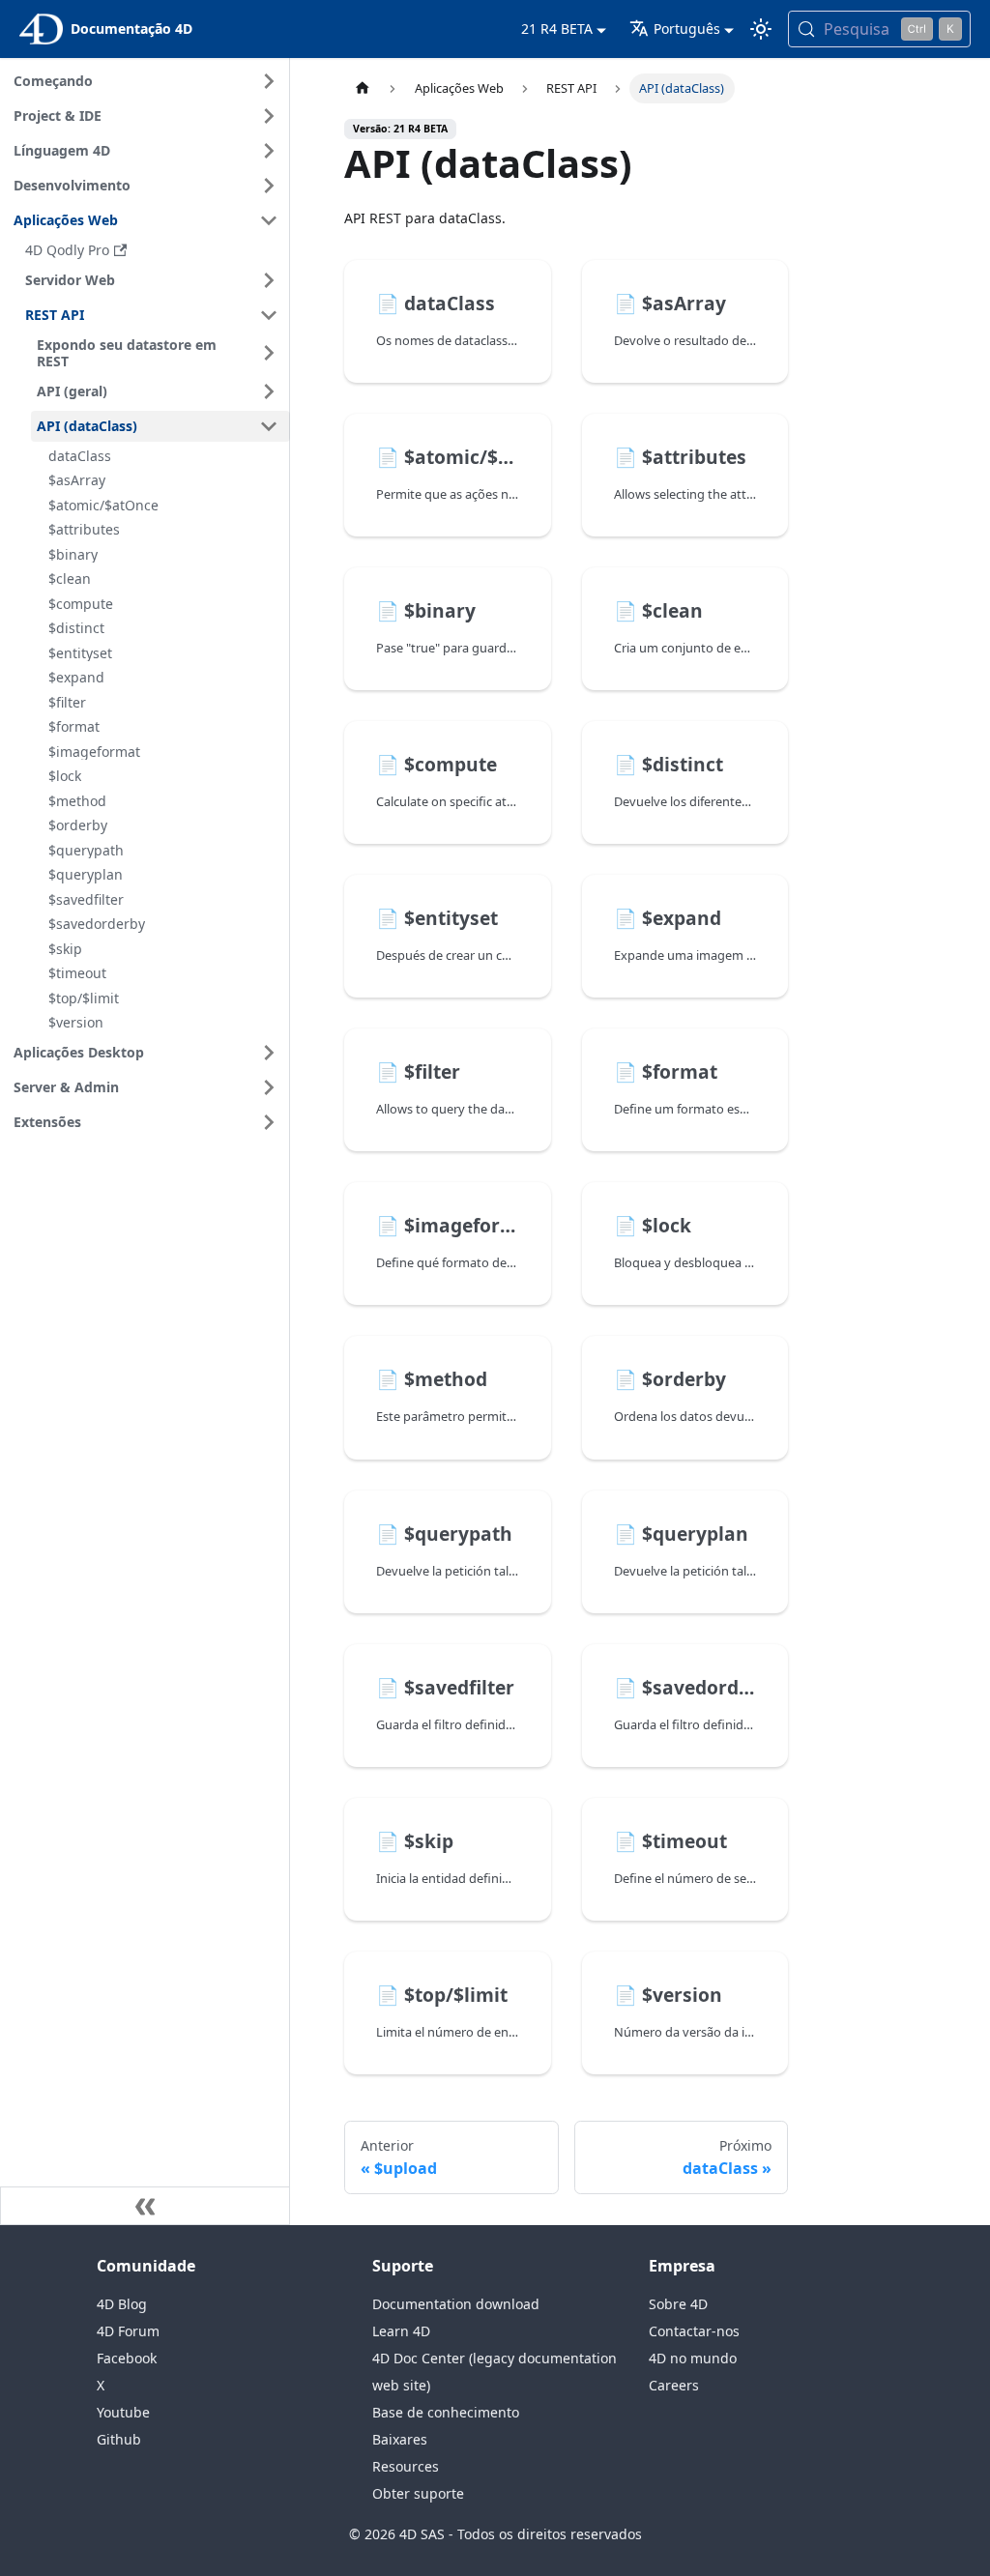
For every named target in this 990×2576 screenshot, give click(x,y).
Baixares (400, 2439)
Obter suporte (418, 2493)
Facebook (127, 2358)
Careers (674, 2385)
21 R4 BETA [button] (557, 29)
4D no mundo (693, 2358)
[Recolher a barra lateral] (145, 2206)
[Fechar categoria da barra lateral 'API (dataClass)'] (269, 426)
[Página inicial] (363, 88)
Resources (406, 2466)
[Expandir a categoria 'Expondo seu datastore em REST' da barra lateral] (269, 353)
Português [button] (687, 29)
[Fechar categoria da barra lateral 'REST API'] (269, 315)
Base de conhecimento (446, 2412)
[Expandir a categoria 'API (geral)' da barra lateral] (269, 391)
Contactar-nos (694, 2331)
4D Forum (128, 2331)
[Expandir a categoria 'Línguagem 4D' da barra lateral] (269, 151)
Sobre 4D (678, 2304)
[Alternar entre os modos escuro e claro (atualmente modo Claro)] (761, 29)
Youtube (123, 2412)
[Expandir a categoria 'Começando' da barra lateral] (269, 81)
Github (119, 2439)
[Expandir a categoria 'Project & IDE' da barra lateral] (269, 116)
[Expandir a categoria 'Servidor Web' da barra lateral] (269, 280)
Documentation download (456, 2304)
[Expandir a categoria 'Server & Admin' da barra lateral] (269, 1087)
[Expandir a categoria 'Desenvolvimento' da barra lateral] (269, 186)
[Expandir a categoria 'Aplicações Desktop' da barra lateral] (269, 1053)
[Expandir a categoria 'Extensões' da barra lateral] (269, 1122)
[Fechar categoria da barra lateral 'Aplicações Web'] (269, 220)
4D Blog (122, 2304)
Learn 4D (401, 2331)
